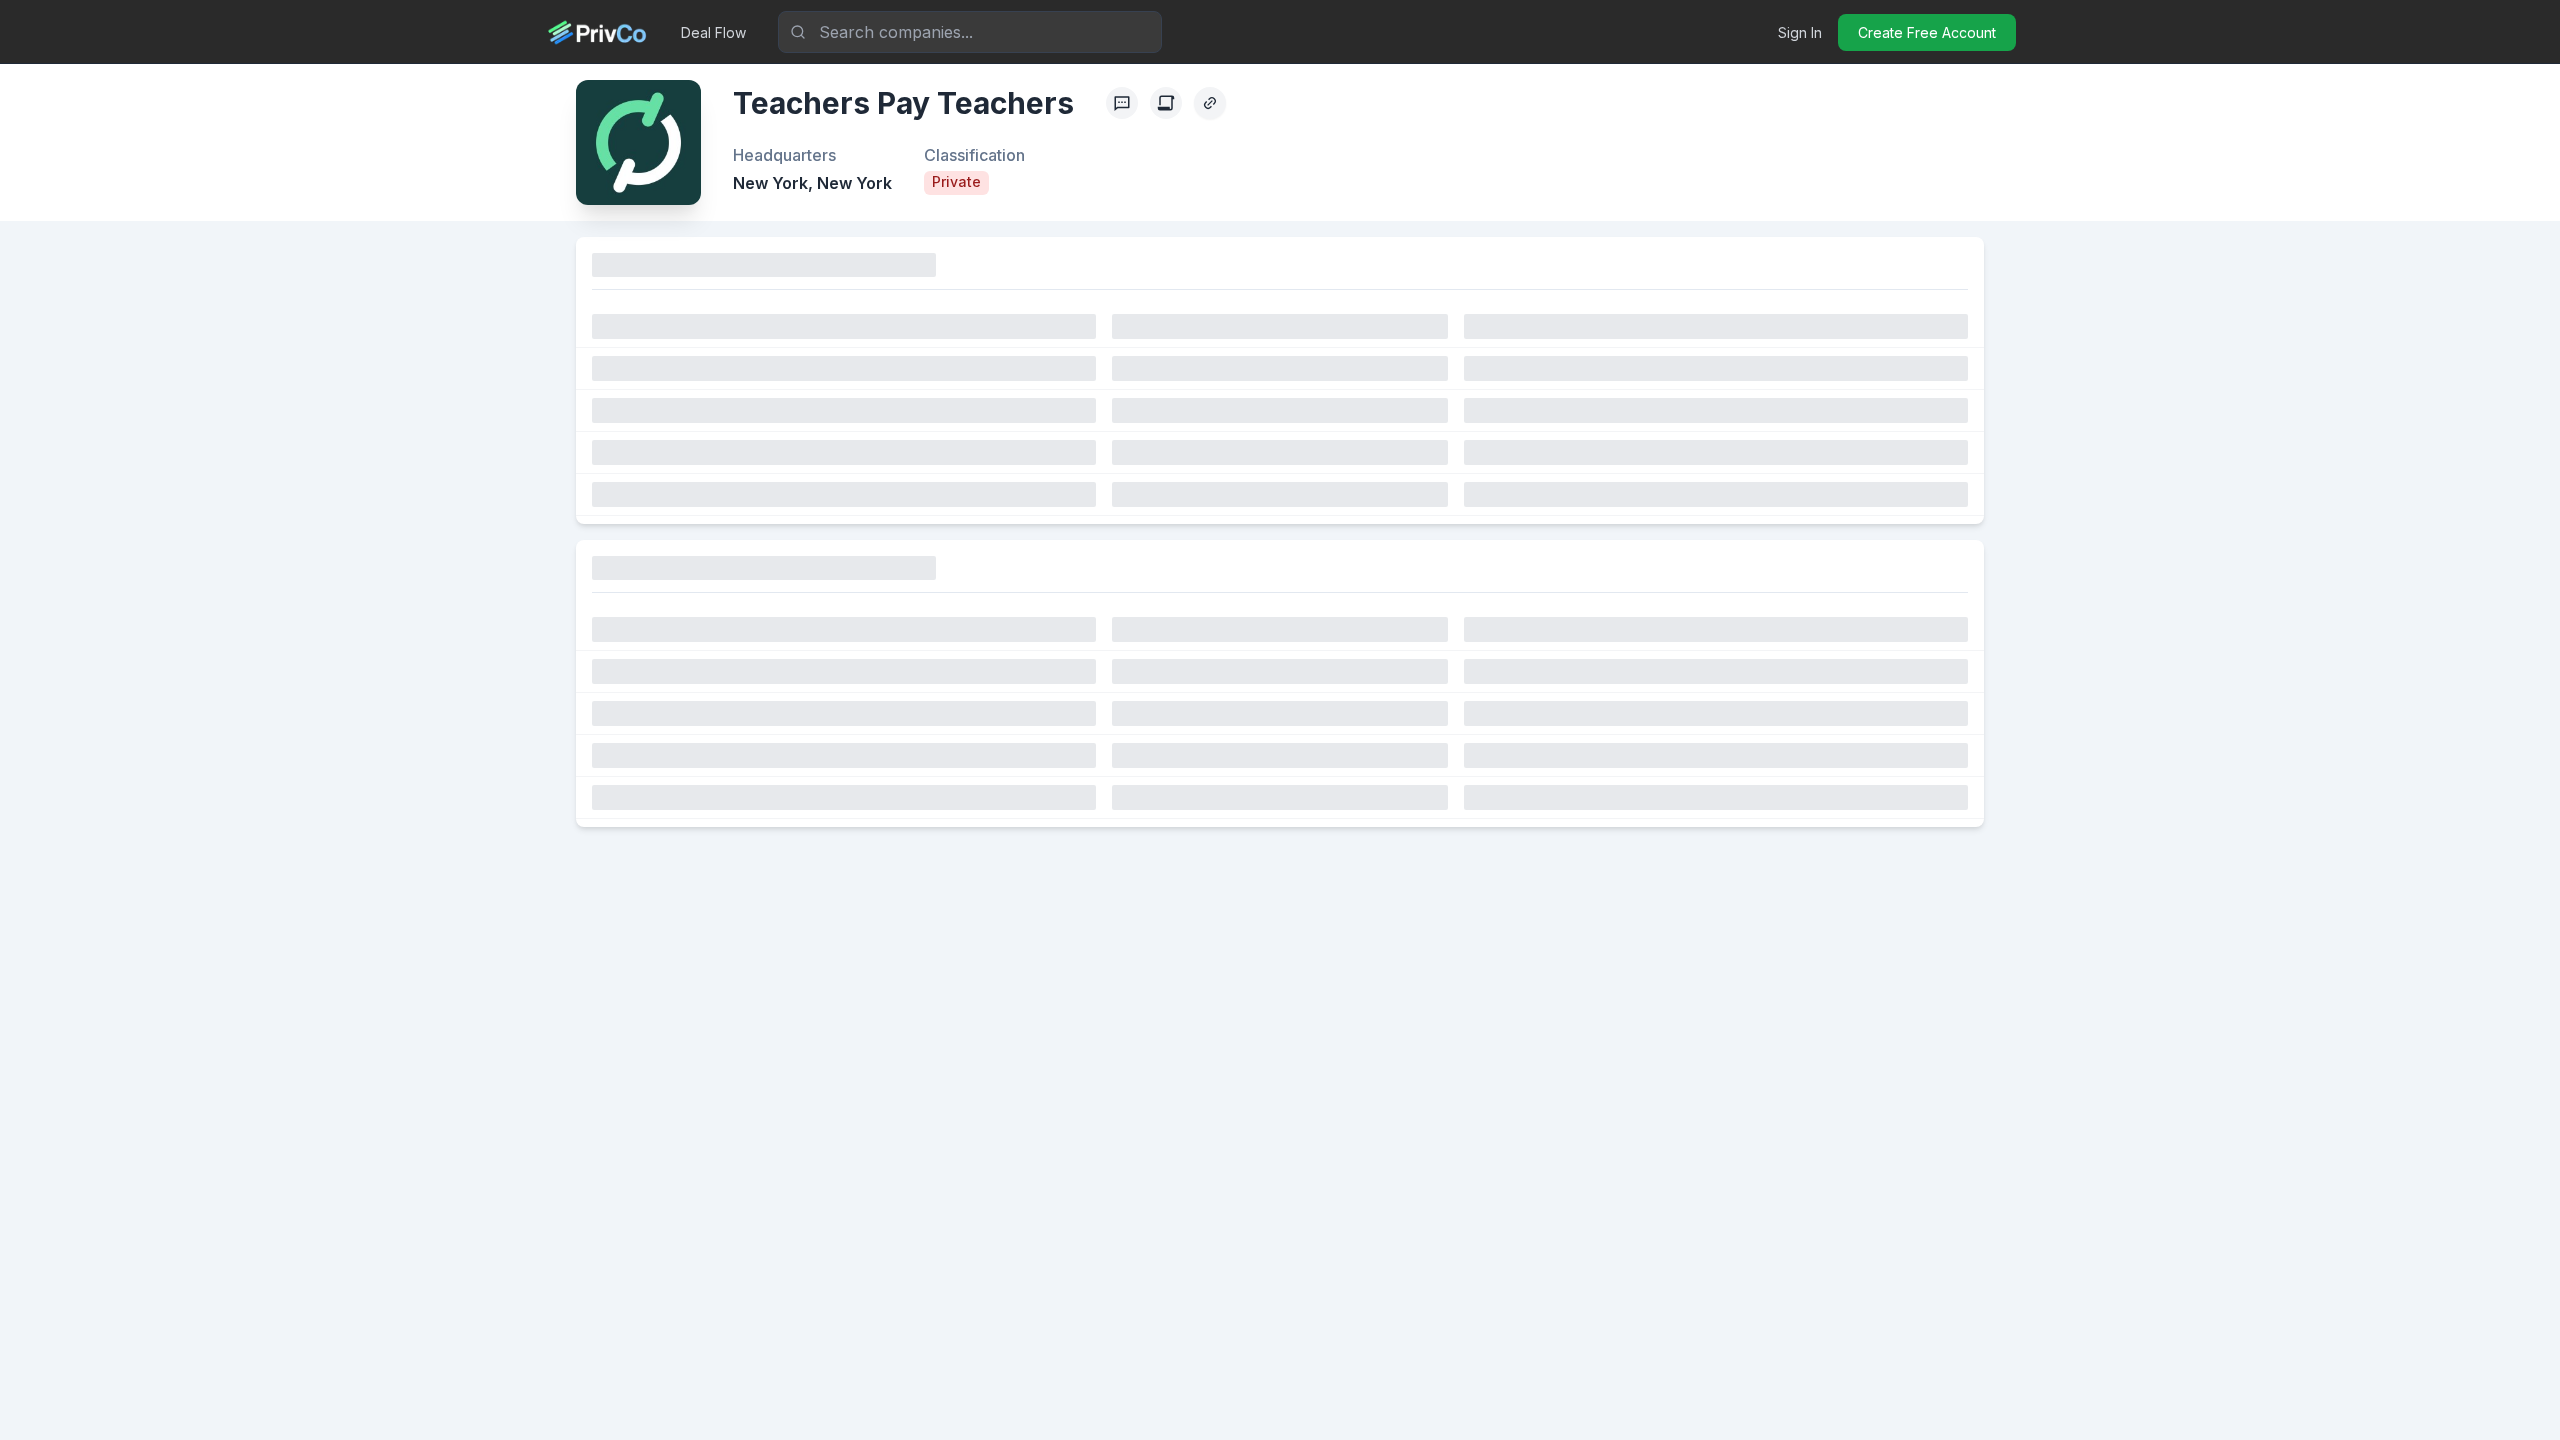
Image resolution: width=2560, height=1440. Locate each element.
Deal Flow (713, 32)
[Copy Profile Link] (1210, 103)
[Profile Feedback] (1122, 103)
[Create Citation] (1166, 103)
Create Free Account (1927, 32)
